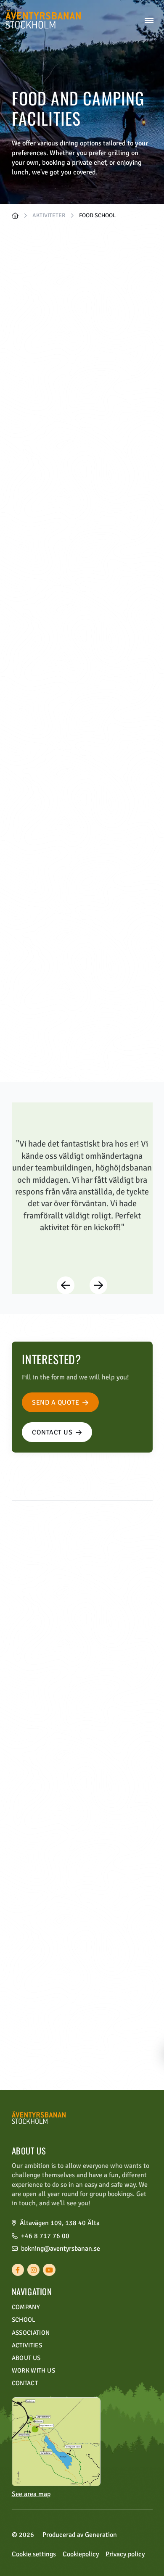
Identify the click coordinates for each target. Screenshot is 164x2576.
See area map (31, 2494)
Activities (27, 2345)
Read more (45, 1797)
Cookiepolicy (81, 2554)
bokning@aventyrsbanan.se (61, 2249)
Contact (25, 2383)
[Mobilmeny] (149, 21)
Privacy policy (125, 2554)
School (24, 2320)
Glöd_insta (121, 480)
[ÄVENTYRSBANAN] (15, 216)
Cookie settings (34, 2554)
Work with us (33, 2370)
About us (26, 2358)
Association (31, 2333)
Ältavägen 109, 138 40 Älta (60, 2223)
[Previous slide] (65, 1285)
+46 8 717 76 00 (45, 2236)
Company (26, 2307)
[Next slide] (98, 1285)
